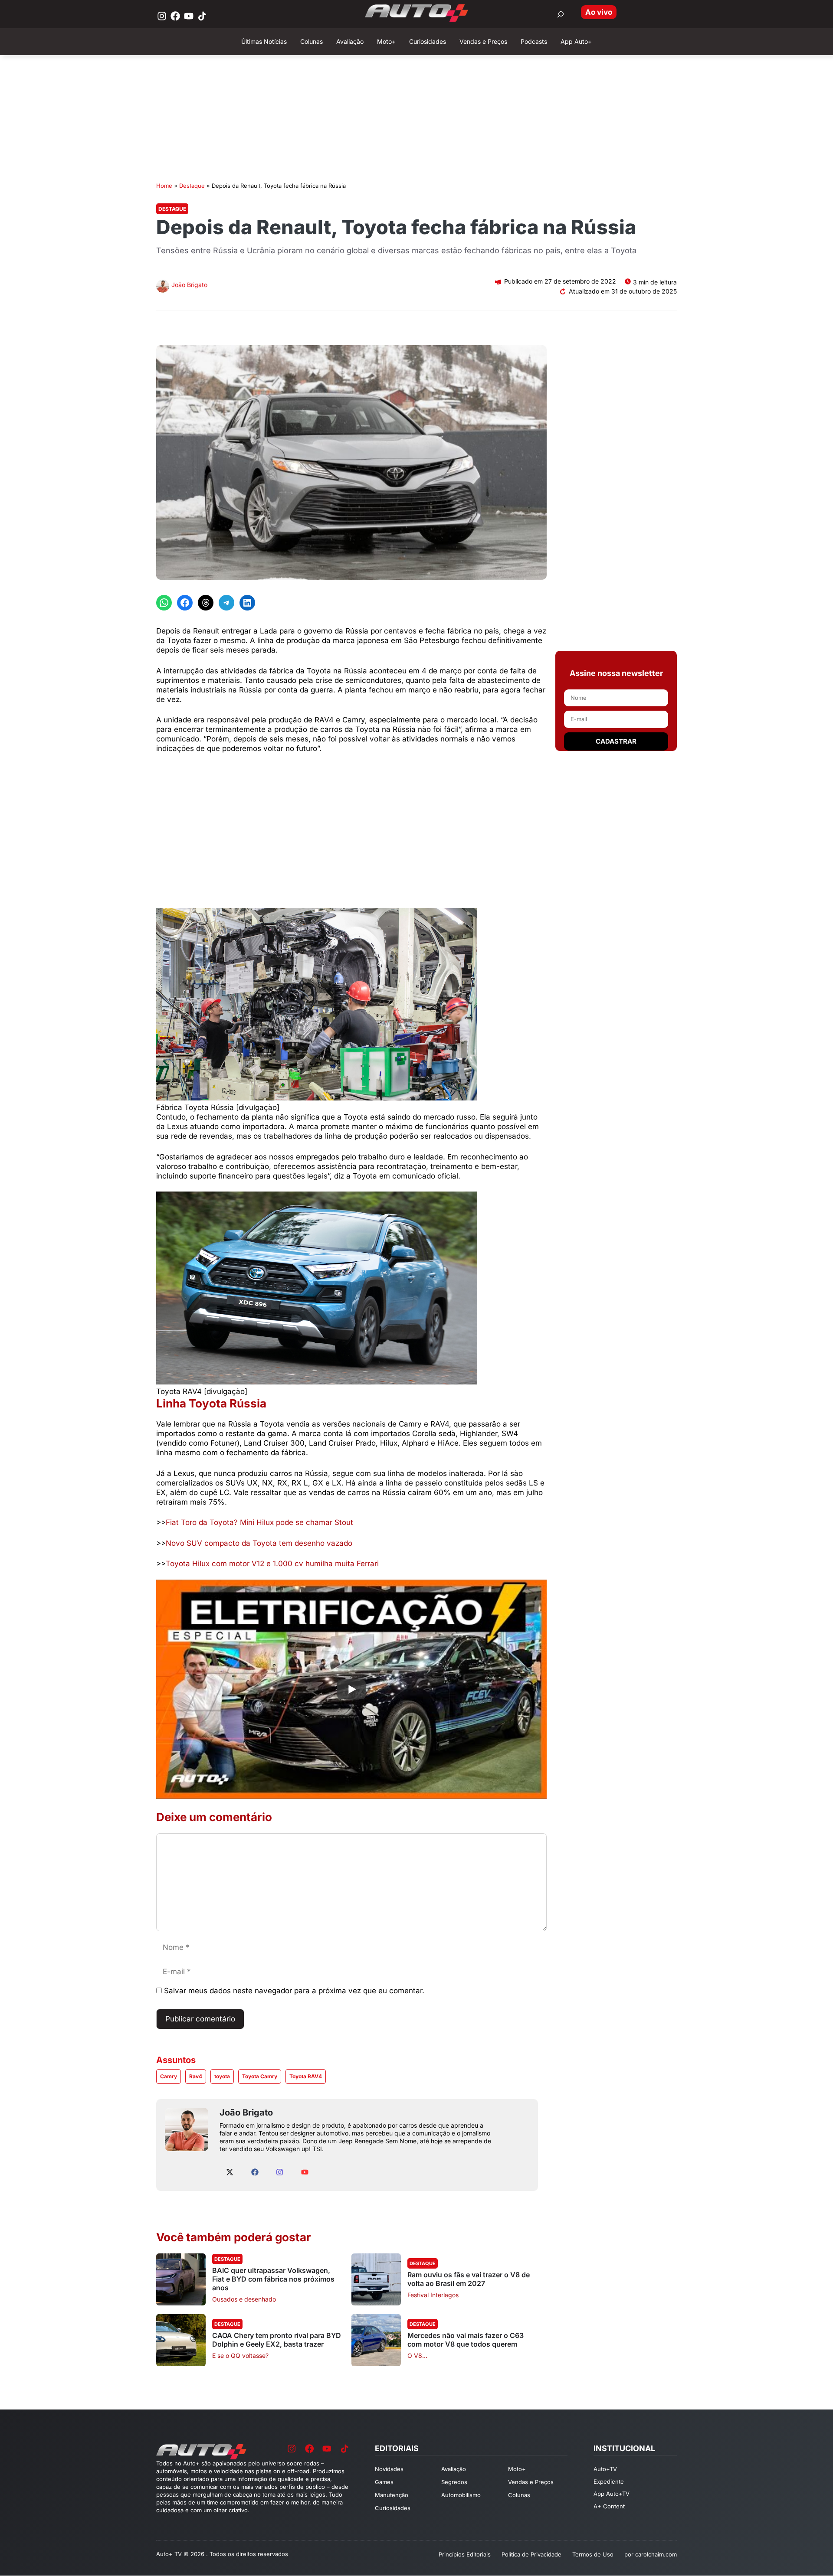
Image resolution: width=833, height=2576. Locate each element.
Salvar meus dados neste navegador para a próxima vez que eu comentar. (294, 1991)
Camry (169, 2076)
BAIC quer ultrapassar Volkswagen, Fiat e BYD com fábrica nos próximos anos (273, 2279)
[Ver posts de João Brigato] (163, 287)
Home (164, 186)
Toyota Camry (260, 2076)
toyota (222, 2076)
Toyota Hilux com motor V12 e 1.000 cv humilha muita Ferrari (272, 1564)
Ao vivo (599, 12)
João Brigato (189, 285)
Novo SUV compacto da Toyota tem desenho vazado (259, 1543)
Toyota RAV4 (306, 2076)
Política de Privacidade (531, 2554)
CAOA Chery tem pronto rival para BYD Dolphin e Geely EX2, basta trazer (277, 2340)
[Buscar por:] (561, 14)
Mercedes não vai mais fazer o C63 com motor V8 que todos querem (466, 2340)
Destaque (192, 186)
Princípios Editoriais (465, 2554)
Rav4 (196, 2076)
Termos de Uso (593, 2554)
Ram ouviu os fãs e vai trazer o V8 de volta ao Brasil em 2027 (469, 2279)
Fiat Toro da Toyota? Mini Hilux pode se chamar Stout (259, 1522)
